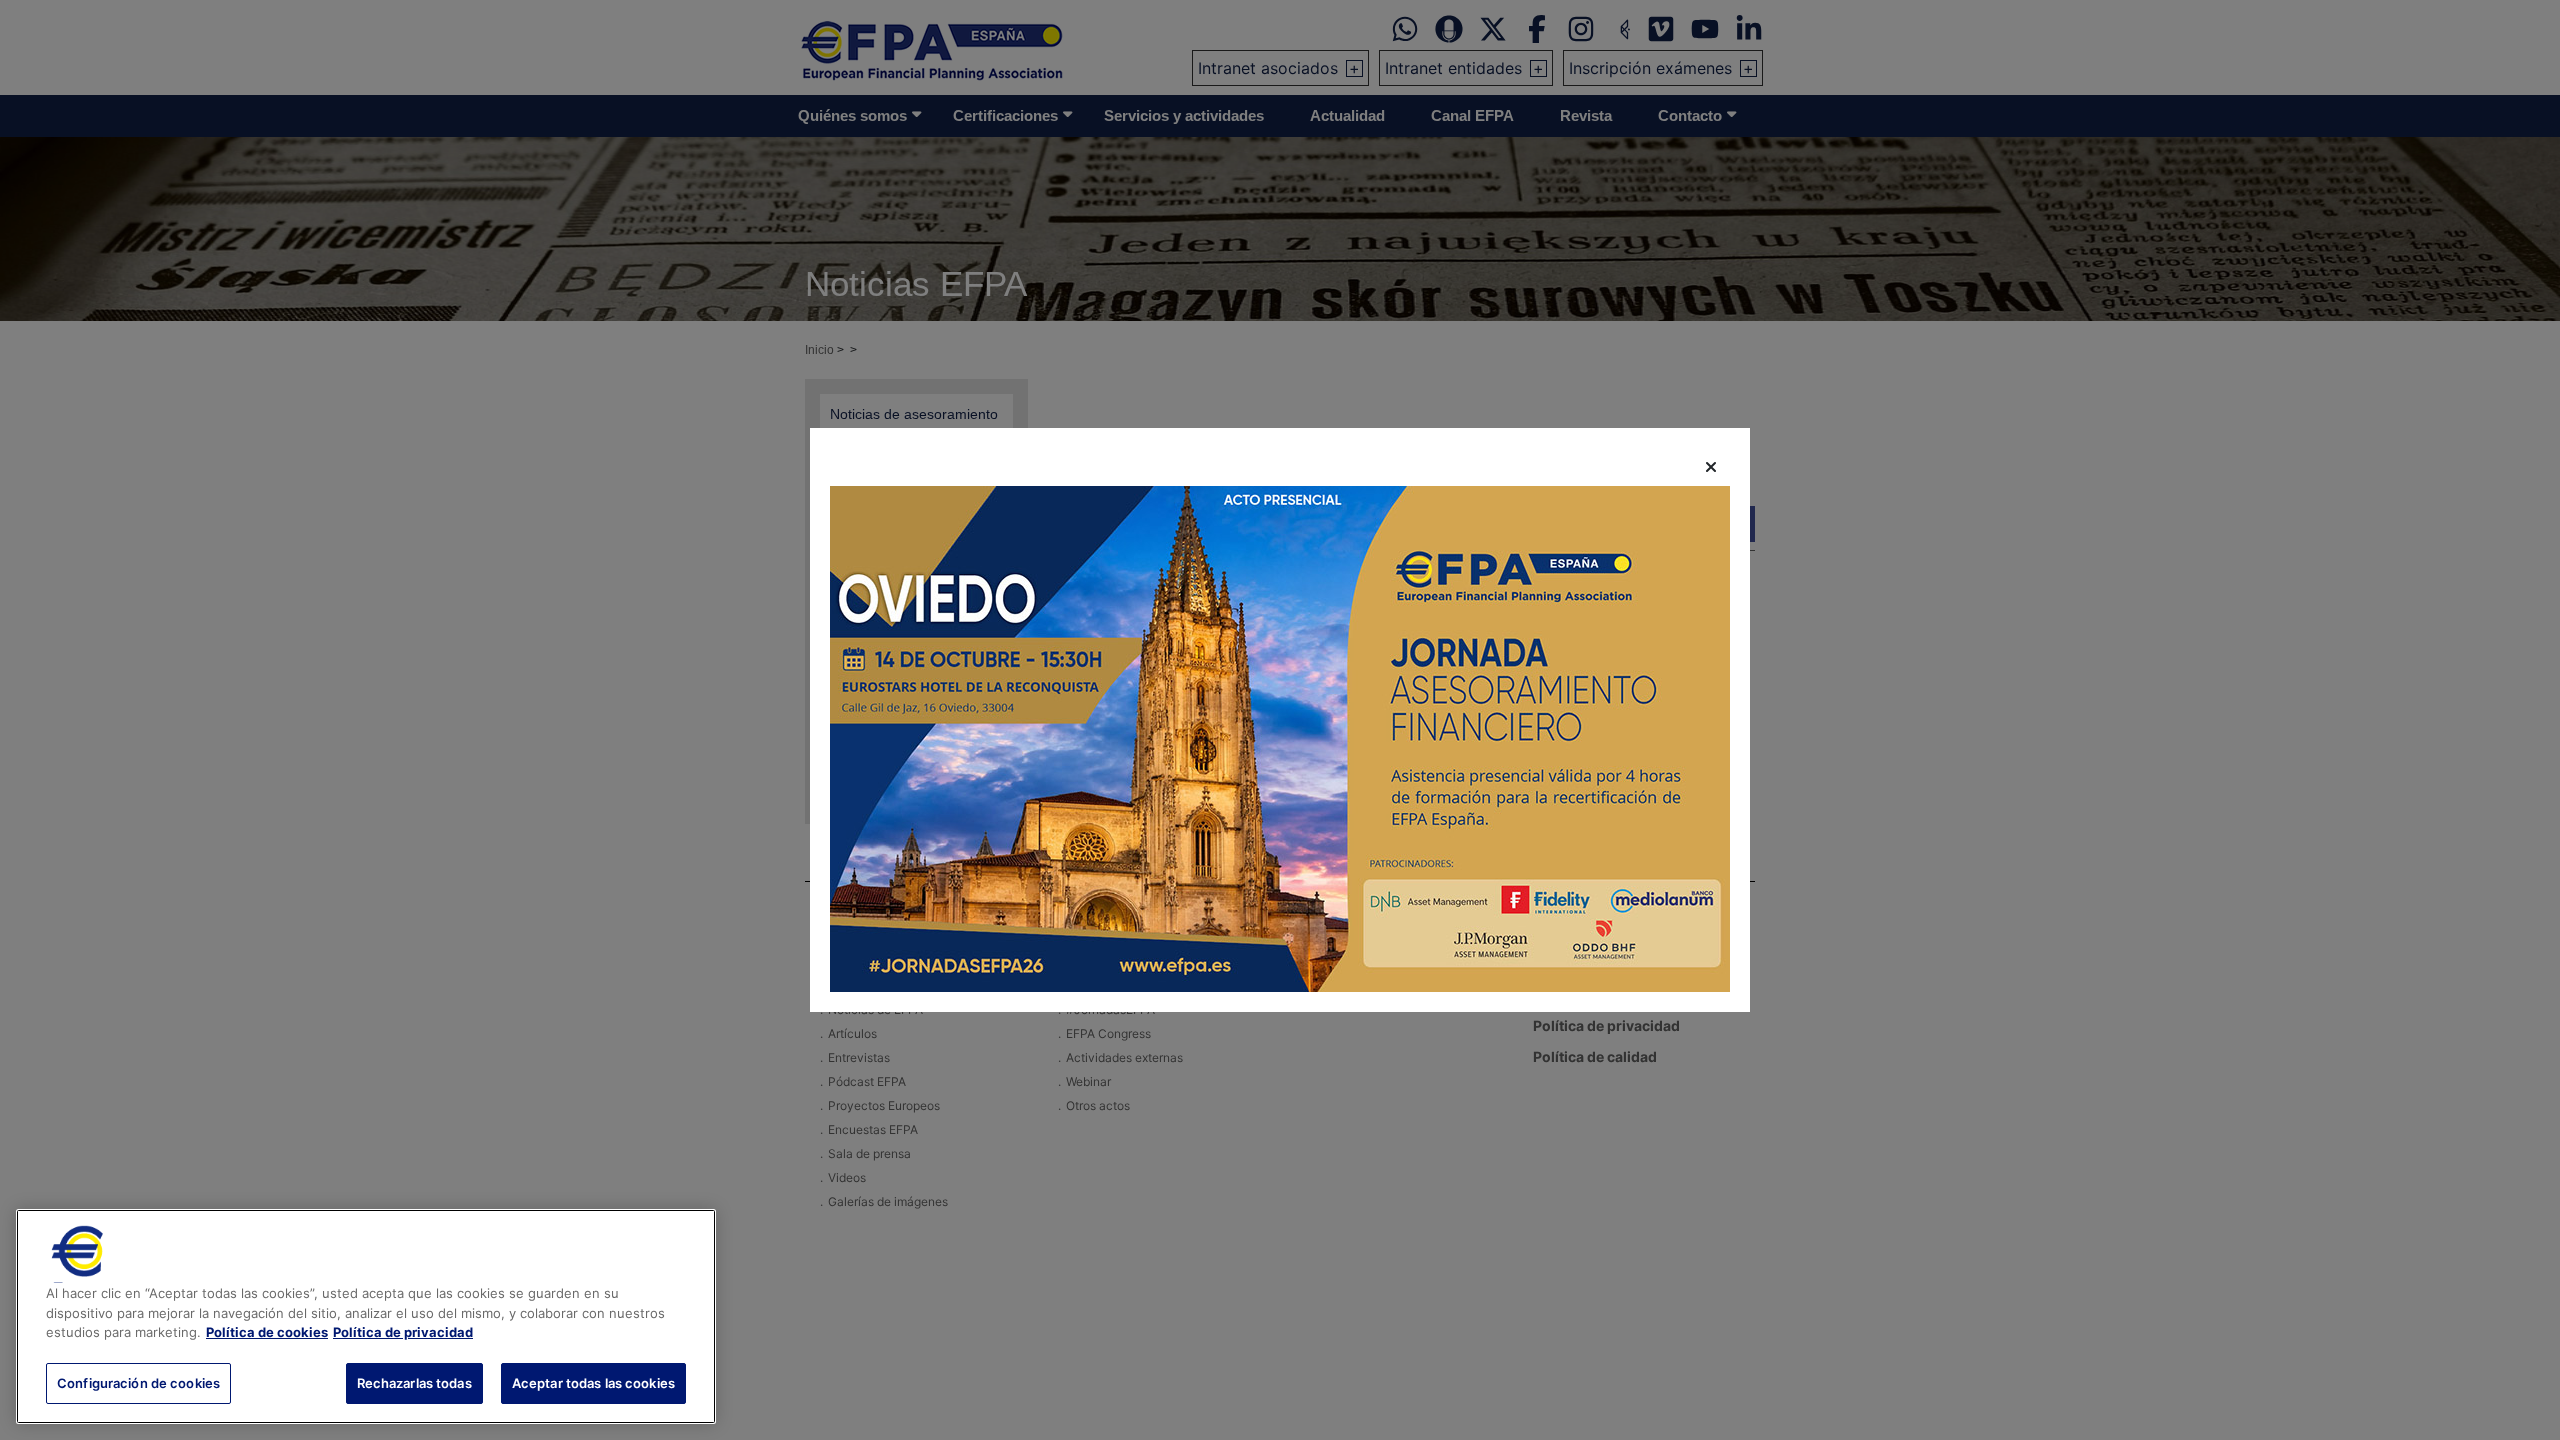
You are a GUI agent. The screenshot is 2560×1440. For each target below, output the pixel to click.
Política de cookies (267, 1332)
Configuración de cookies (138, 1382)
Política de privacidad (403, 1332)
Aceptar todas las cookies (593, 1382)
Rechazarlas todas (414, 1382)
